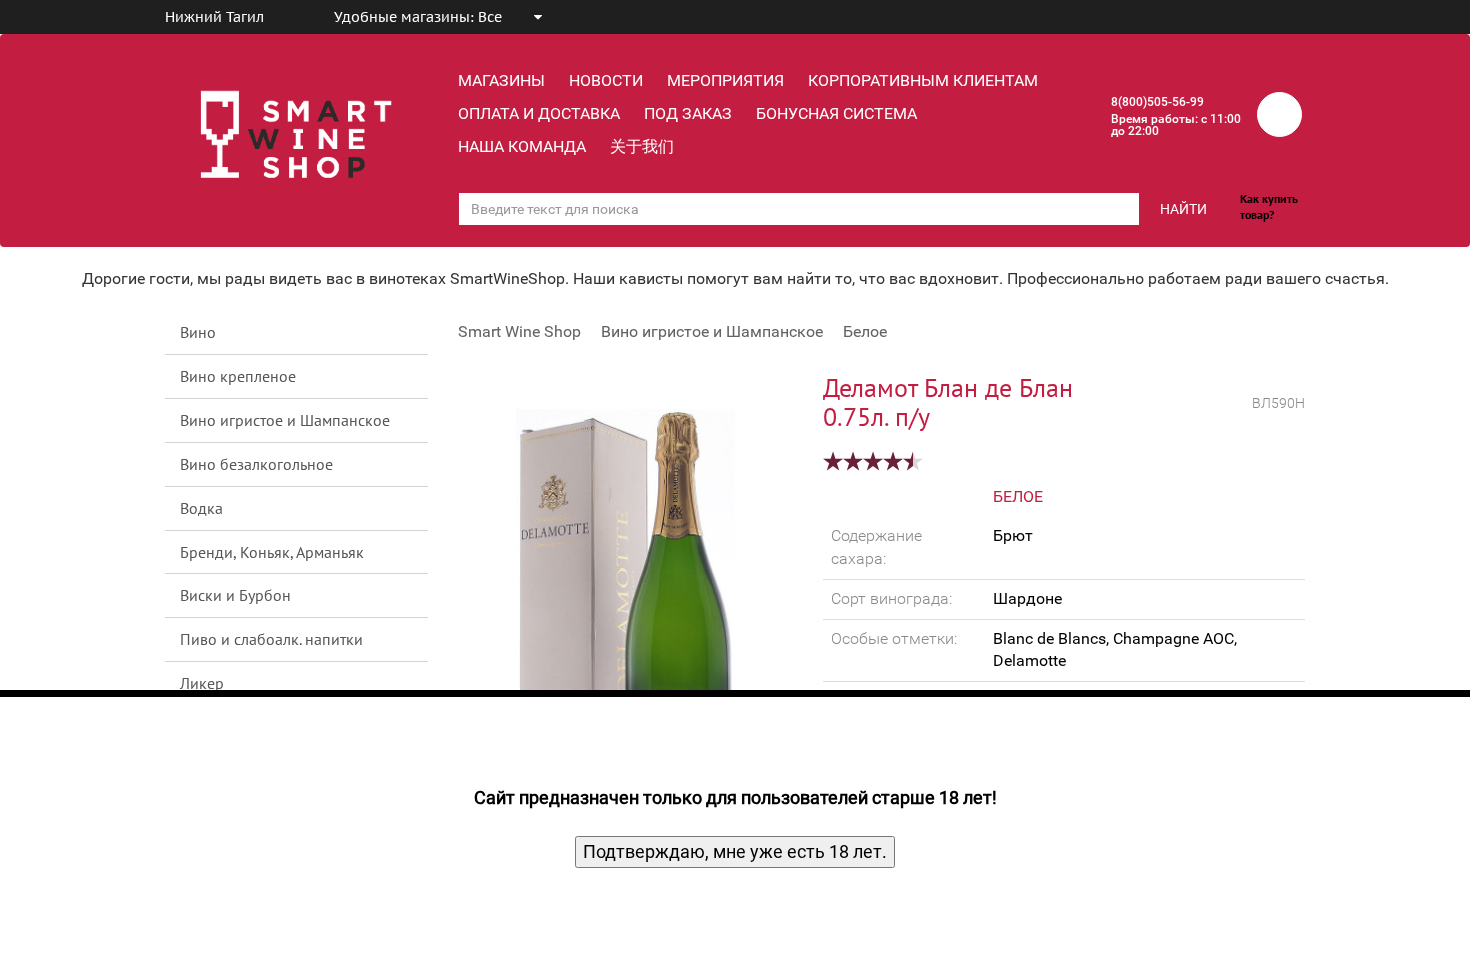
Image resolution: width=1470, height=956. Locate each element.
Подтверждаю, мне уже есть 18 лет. (735, 851)
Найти (1183, 209)
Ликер (202, 683)
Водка (201, 508)
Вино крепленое (238, 376)
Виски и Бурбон (235, 595)
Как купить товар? (1269, 206)
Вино (198, 332)
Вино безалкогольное (256, 464)
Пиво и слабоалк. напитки (271, 639)
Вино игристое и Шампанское (285, 420)
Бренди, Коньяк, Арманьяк (272, 552)
